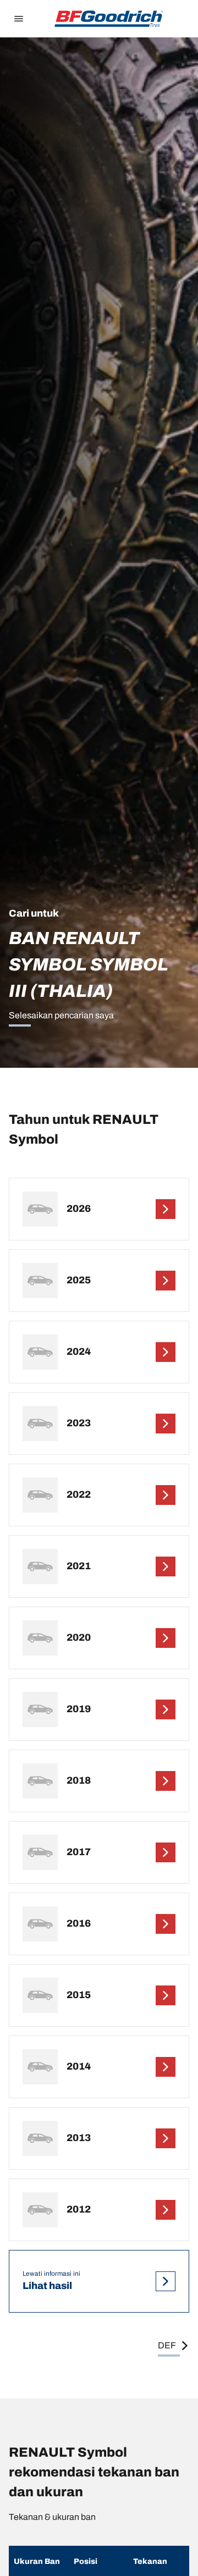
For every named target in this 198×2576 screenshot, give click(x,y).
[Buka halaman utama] (109, 19)
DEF (167, 2345)
